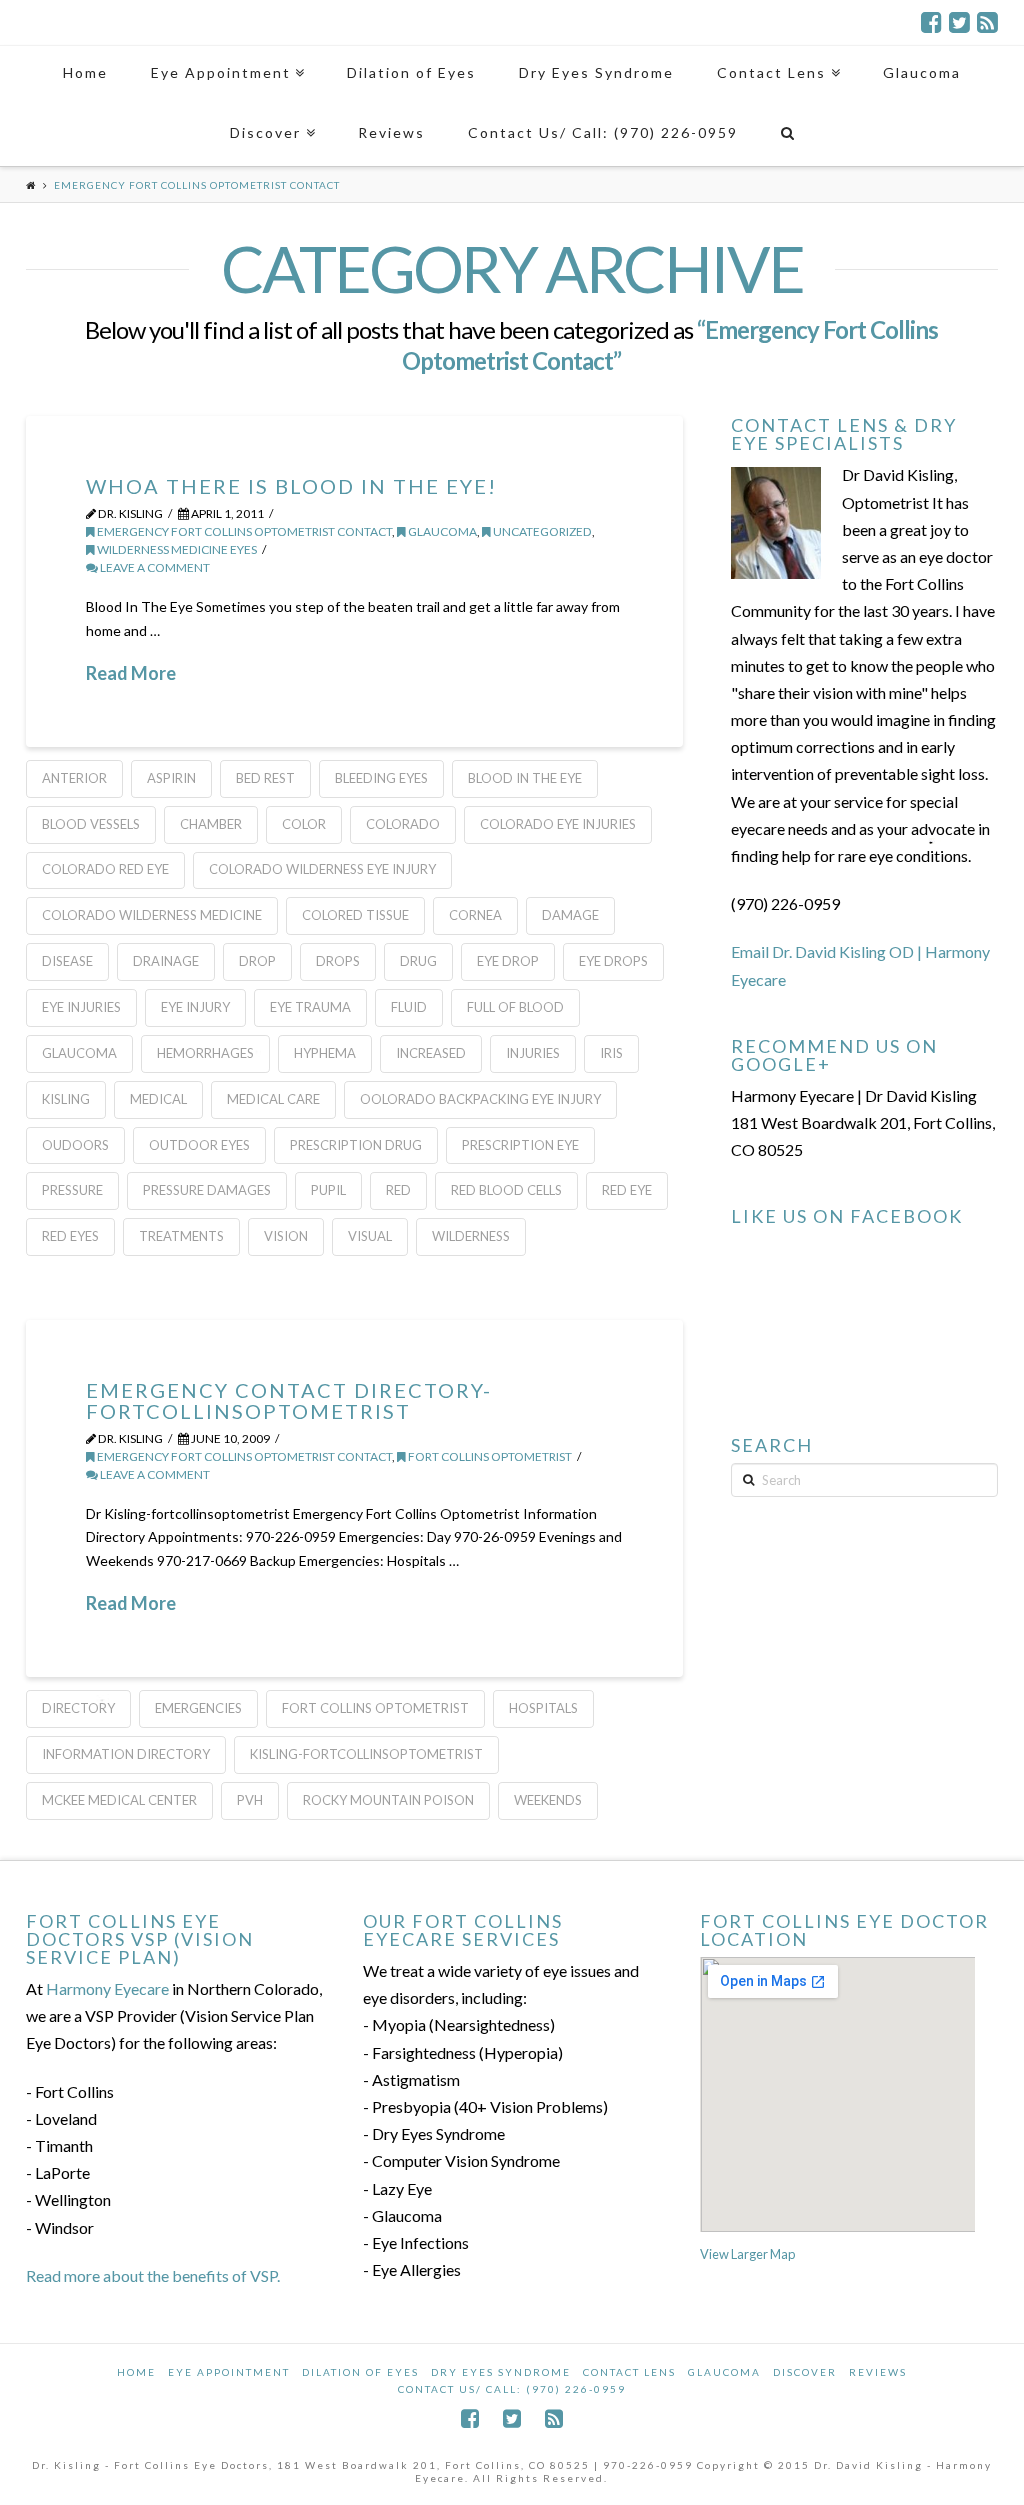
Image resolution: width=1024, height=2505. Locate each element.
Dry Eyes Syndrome (501, 2372)
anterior (74, 778)
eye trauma (310, 1007)
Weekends (548, 1800)
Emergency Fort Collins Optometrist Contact (243, 531)
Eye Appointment (229, 2372)
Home (136, 2372)
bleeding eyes (381, 778)
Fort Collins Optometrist (489, 1456)
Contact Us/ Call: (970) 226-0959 (512, 2389)
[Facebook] (931, 22)
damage (570, 915)
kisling (66, 1099)
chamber (211, 824)
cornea (475, 915)
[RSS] (987, 22)
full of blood (515, 1007)
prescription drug (356, 1145)
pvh (250, 1800)
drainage (166, 961)
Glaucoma (724, 2372)
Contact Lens (629, 2372)
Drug (418, 961)
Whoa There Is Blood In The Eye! (291, 486)
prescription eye (520, 1145)
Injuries (533, 1053)
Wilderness (471, 1236)
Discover (805, 2372)
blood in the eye (525, 778)
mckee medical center (119, 1800)
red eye (627, 1190)
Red (398, 1190)
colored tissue (355, 915)
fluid (409, 1007)
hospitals (543, 1708)
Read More (131, 673)
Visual (370, 1236)
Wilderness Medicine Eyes (176, 549)
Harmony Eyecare (107, 1988)
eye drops (613, 961)
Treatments (181, 1236)
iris (611, 1053)
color (304, 824)
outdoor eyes (199, 1145)
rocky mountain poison (388, 1800)
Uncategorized (541, 531)
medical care (273, 1099)
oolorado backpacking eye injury (480, 1099)
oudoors (75, 1145)
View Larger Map (747, 2254)
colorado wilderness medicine (152, 915)
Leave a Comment (154, 567)
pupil (328, 1190)
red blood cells (506, 1190)
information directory (126, 1754)
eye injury (195, 1007)
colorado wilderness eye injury (322, 869)
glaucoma (441, 531)
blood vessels (91, 824)
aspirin (171, 778)
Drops (338, 961)
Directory (78, 1708)
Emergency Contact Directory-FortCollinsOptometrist (289, 1400)
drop (257, 961)
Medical (158, 1099)
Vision (286, 1236)
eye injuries (81, 1007)
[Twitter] (959, 22)
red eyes (70, 1236)
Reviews (878, 2372)
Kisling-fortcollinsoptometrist (366, 1754)
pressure (72, 1190)
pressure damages (207, 1190)
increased (431, 1053)
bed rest (265, 778)
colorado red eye (105, 869)
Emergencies (198, 1708)
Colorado (403, 824)
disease (67, 961)
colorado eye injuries (558, 824)
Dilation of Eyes (360, 2372)
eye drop (508, 961)
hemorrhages (205, 1053)
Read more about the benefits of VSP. (153, 2275)
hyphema (325, 1053)
